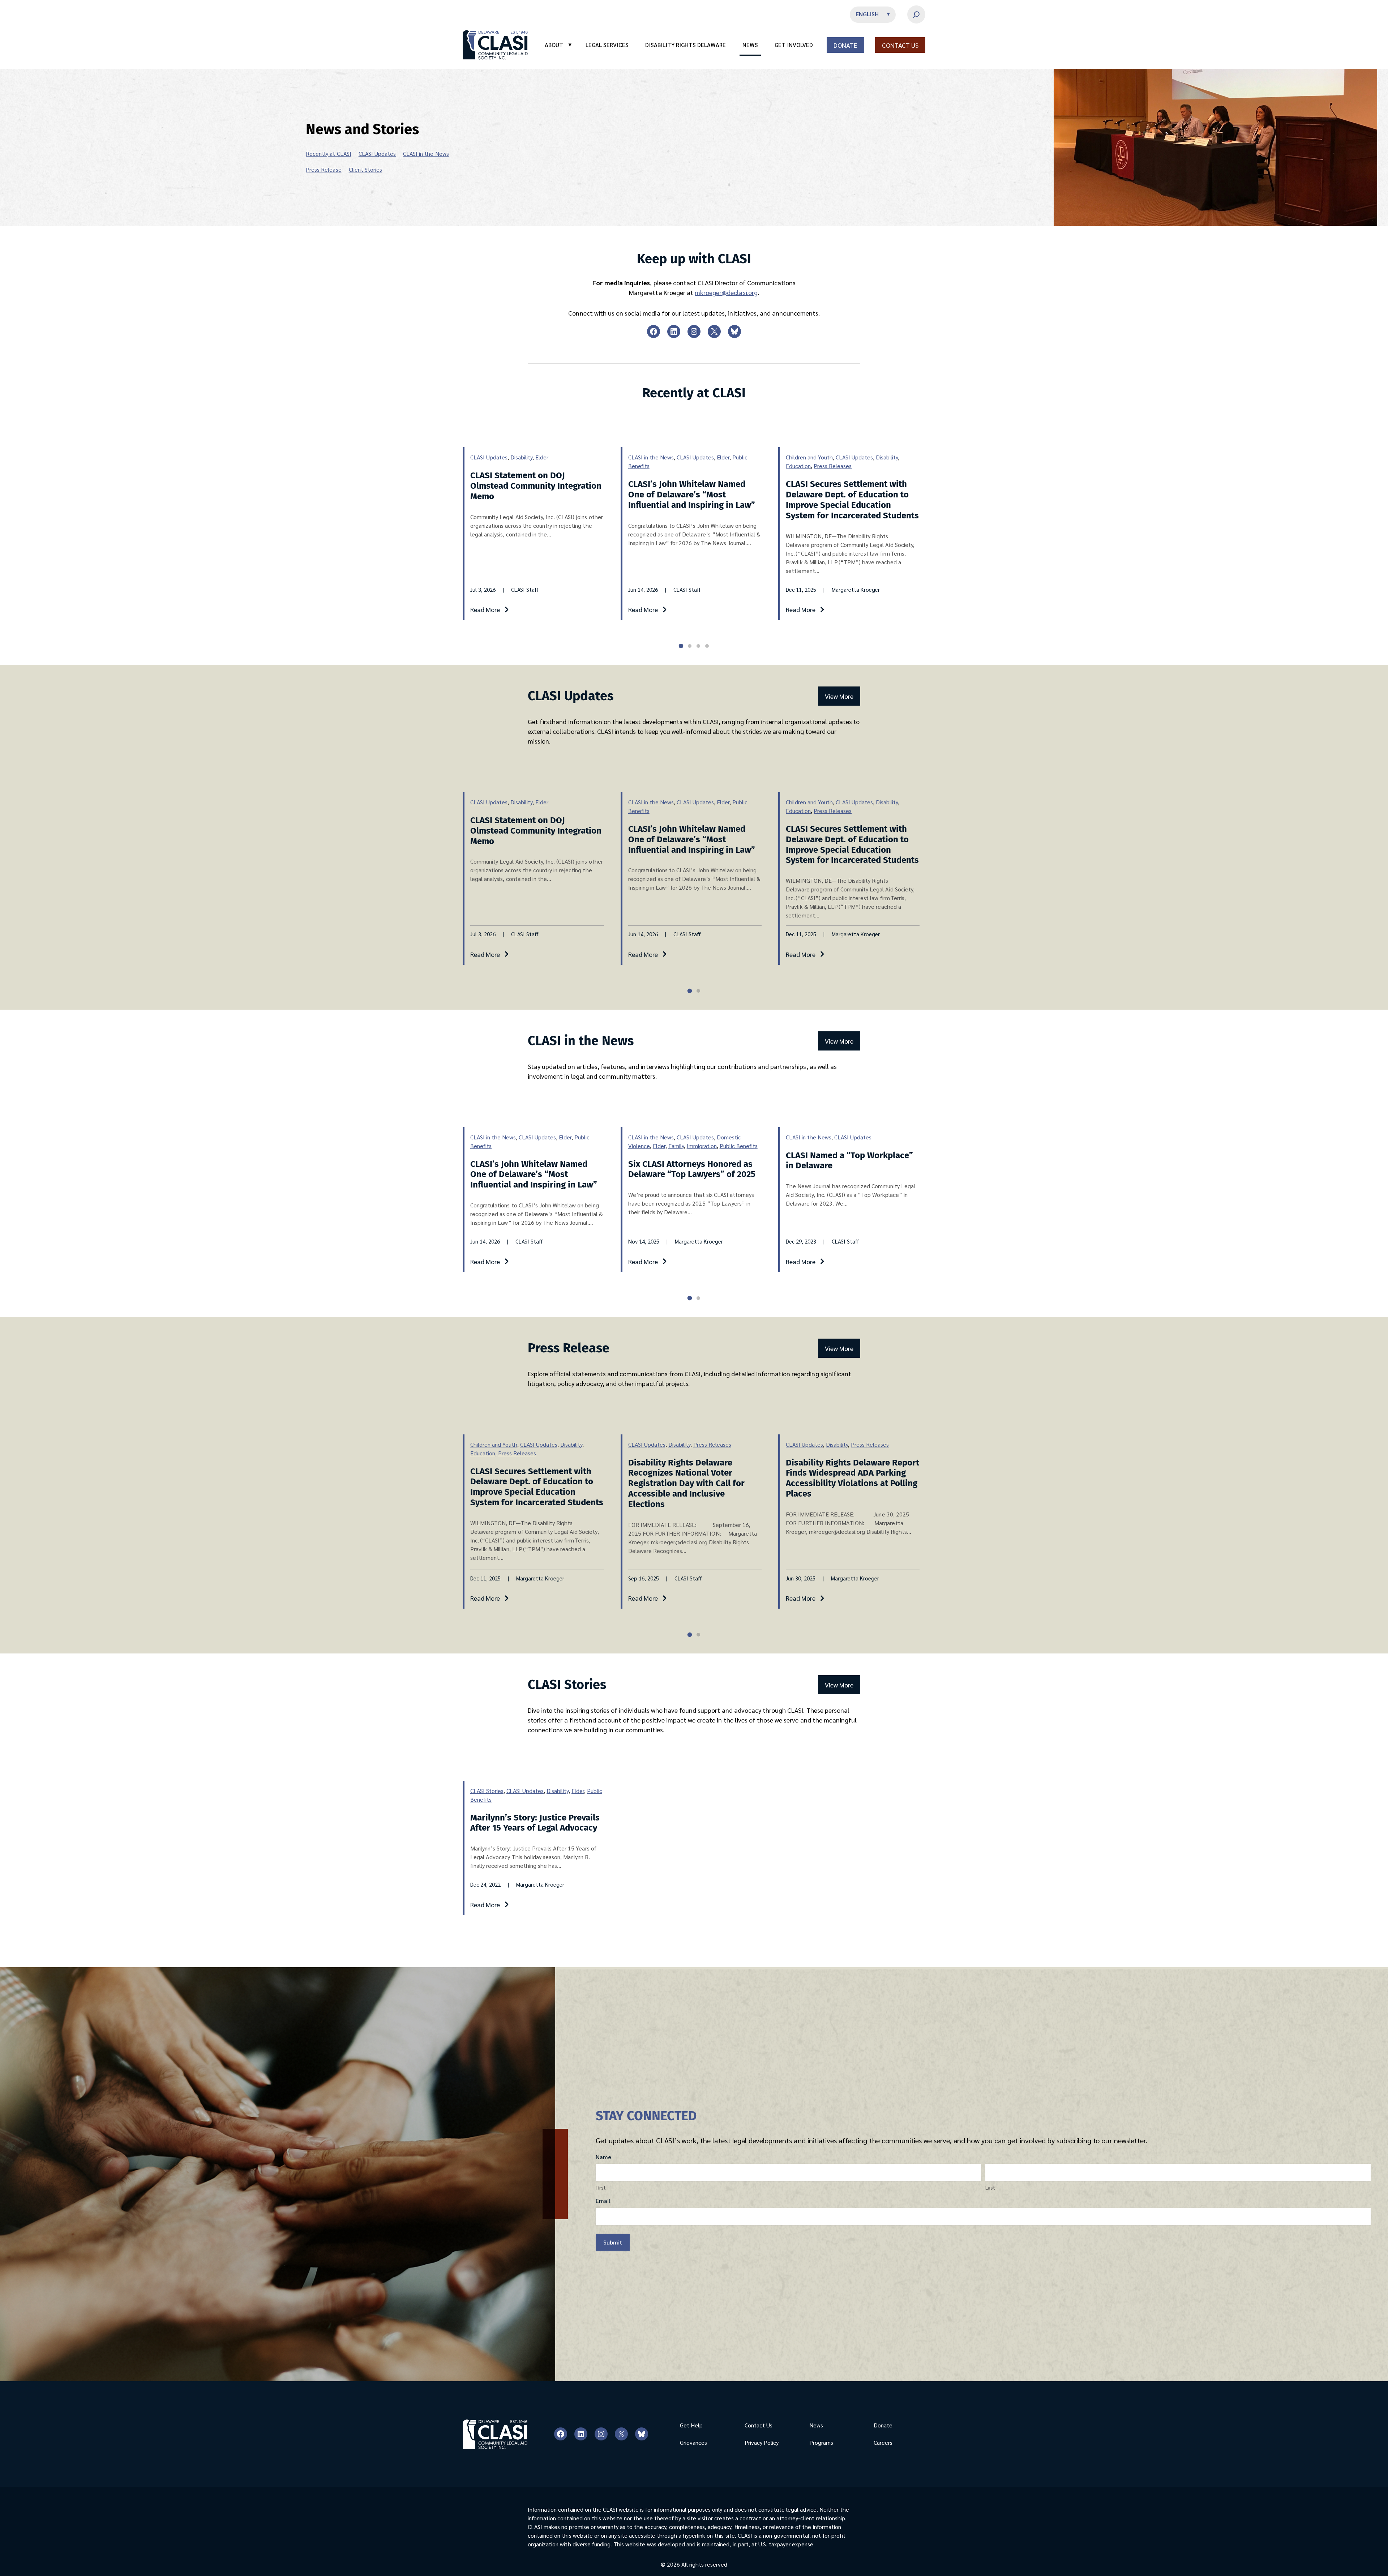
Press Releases (833, 466)
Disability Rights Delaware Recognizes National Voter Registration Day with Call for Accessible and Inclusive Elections (686, 1483)
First (601, 2188)
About (558, 45)
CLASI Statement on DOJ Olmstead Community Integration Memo (536, 486)
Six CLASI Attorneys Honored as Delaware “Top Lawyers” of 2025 (692, 1169)
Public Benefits (739, 1146)
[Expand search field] (916, 14)
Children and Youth (809, 457)
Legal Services (607, 45)
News (750, 45)
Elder (542, 457)
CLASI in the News (426, 153)
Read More (485, 609)
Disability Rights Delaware (686, 45)
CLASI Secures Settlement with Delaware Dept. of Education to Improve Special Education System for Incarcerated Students (852, 500)
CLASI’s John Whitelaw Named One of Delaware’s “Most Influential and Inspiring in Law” (692, 495)
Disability (521, 457)
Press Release (324, 169)
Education (798, 466)
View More (839, 696)
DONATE (845, 45)
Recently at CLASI (329, 153)
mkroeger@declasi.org (726, 292)
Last (990, 2188)
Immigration (702, 1146)
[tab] (681, 646)
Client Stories (365, 169)
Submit (613, 2242)
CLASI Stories (487, 1791)
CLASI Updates (377, 153)
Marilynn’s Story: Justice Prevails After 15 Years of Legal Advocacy (535, 1823)
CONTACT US (900, 45)
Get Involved (794, 45)
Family (676, 1146)
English (867, 14)
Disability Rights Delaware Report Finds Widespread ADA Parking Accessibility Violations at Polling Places (852, 1478)
